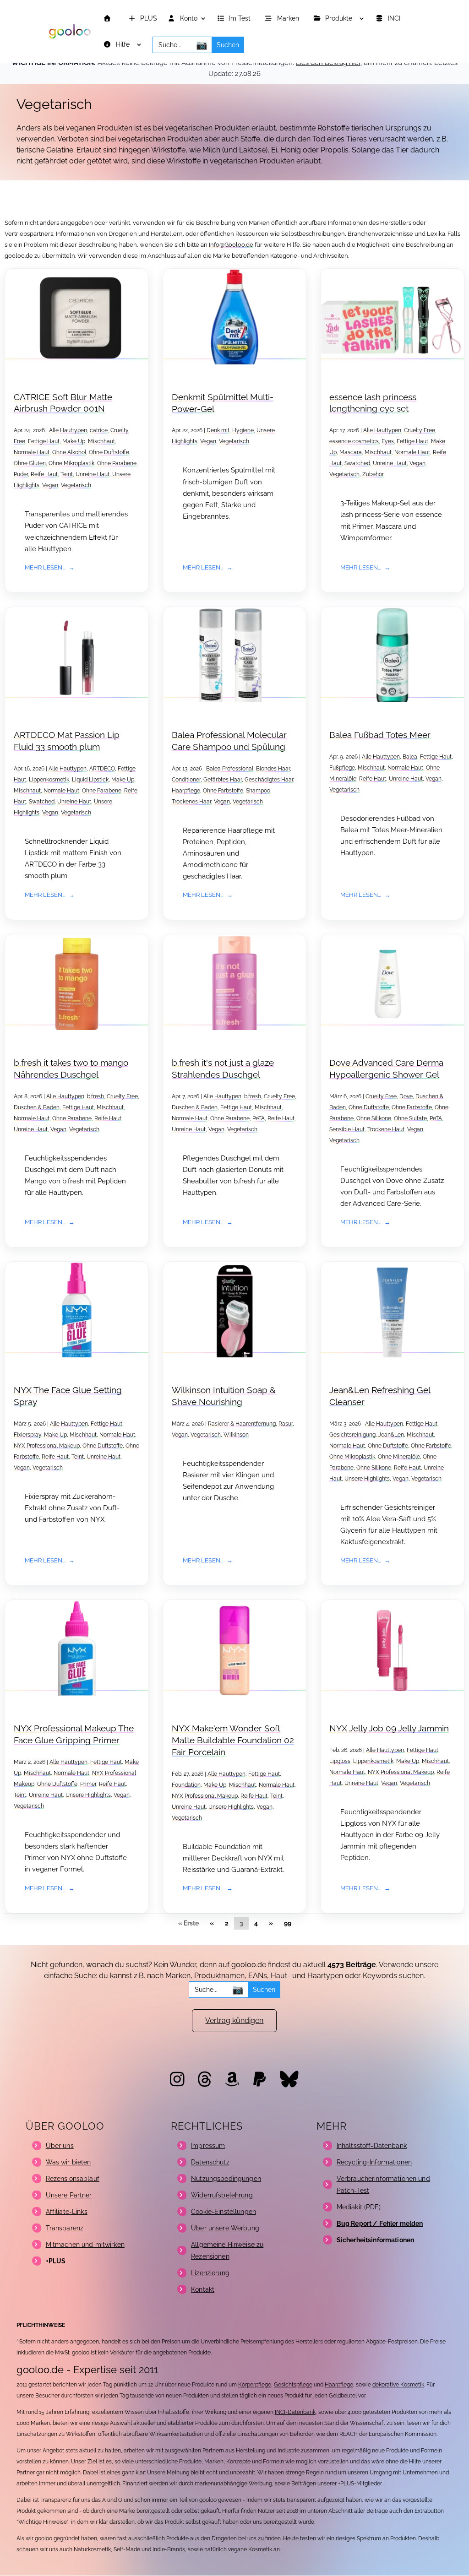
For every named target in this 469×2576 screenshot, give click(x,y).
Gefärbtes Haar (223, 780)
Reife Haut (44, 474)
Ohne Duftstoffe (109, 452)
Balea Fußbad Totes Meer (380, 735)
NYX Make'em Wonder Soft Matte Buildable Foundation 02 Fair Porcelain (233, 1740)
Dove (406, 1096)
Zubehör (373, 474)
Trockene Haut (386, 1129)
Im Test (241, 19)
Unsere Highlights (367, 1479)
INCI (395, 19)
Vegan (50, 485)
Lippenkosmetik (49, 780)
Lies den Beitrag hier (328, 63)
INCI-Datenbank (295, 2412)
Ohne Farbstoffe (223, 791)
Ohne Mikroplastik (71, 463)
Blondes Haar (273, 769)
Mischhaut (101, 441)
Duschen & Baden (37, 1107)
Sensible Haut (347, 1129)
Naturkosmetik (92, 2549)
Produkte (340, 19)
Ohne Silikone (374, 1118)
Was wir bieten (68, 2162)
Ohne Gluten (30, 463)
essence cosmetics (354, 441)
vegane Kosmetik (250, 2549)
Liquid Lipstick (90, 780)
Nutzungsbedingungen (226, 2179)
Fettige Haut (44, 441)
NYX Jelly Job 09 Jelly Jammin (389, 1728)
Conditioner (186, 780)
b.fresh (95, 1096)
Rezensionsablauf (73, 2179)
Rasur (286, 1424)
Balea (410, 757)
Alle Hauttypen (68, 430)
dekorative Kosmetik (398, 2385)
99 (288, 1923)
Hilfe (124, 45)
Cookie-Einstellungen (224, 2212)
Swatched (357, 463)
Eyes (388, 441)
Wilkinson (236, 1435)
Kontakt (203, 2289)
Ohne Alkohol (69, 452)
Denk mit (218, 430)
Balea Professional (230, 769)
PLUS (148, 19)
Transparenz (65, 2228)
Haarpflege (186, 791)
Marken (289, 19)
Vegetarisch (76, 485)
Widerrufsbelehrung (222, 2195)
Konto (188, 19)
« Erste (188, 1923)
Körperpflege (255, 2385)
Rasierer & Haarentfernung (242, 1424)
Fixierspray (27, 1435)
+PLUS (346, 2484)
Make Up (74, 441)
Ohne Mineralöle (399, 1457)
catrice (99, 430)
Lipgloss (340, 1761)
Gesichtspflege (293, 2385)
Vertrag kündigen (234, 2020)
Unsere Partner (69, 2195)
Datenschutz (210, 2162)
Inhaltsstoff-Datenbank (372, 2146)
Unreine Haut (93, 474)
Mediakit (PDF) (359, 2207)
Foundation (186, 1785)
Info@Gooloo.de (231, 245)
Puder (21, 474)
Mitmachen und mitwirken (85, 2245)
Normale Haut (32, 452)
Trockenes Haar (191, 802)
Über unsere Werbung (225, 2228)
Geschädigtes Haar (269, 780)
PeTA (259, 1118)
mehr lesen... (45, 567)
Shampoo (258, 791)
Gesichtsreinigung (352, 1435)
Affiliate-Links (67, 2212)
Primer (88, 1784)
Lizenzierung (210, 2273)
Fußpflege (342, 768)
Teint (67, 474)
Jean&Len (391, 1435)
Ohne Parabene (117, 463)
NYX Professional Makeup (47, 1446)
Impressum (208, 2146)
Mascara (351, 452)
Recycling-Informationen (374, 2162)
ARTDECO (102, 769)
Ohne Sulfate (410, 1118)
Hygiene (243, 430)
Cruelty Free (420, 430)
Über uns (60, 2146)
